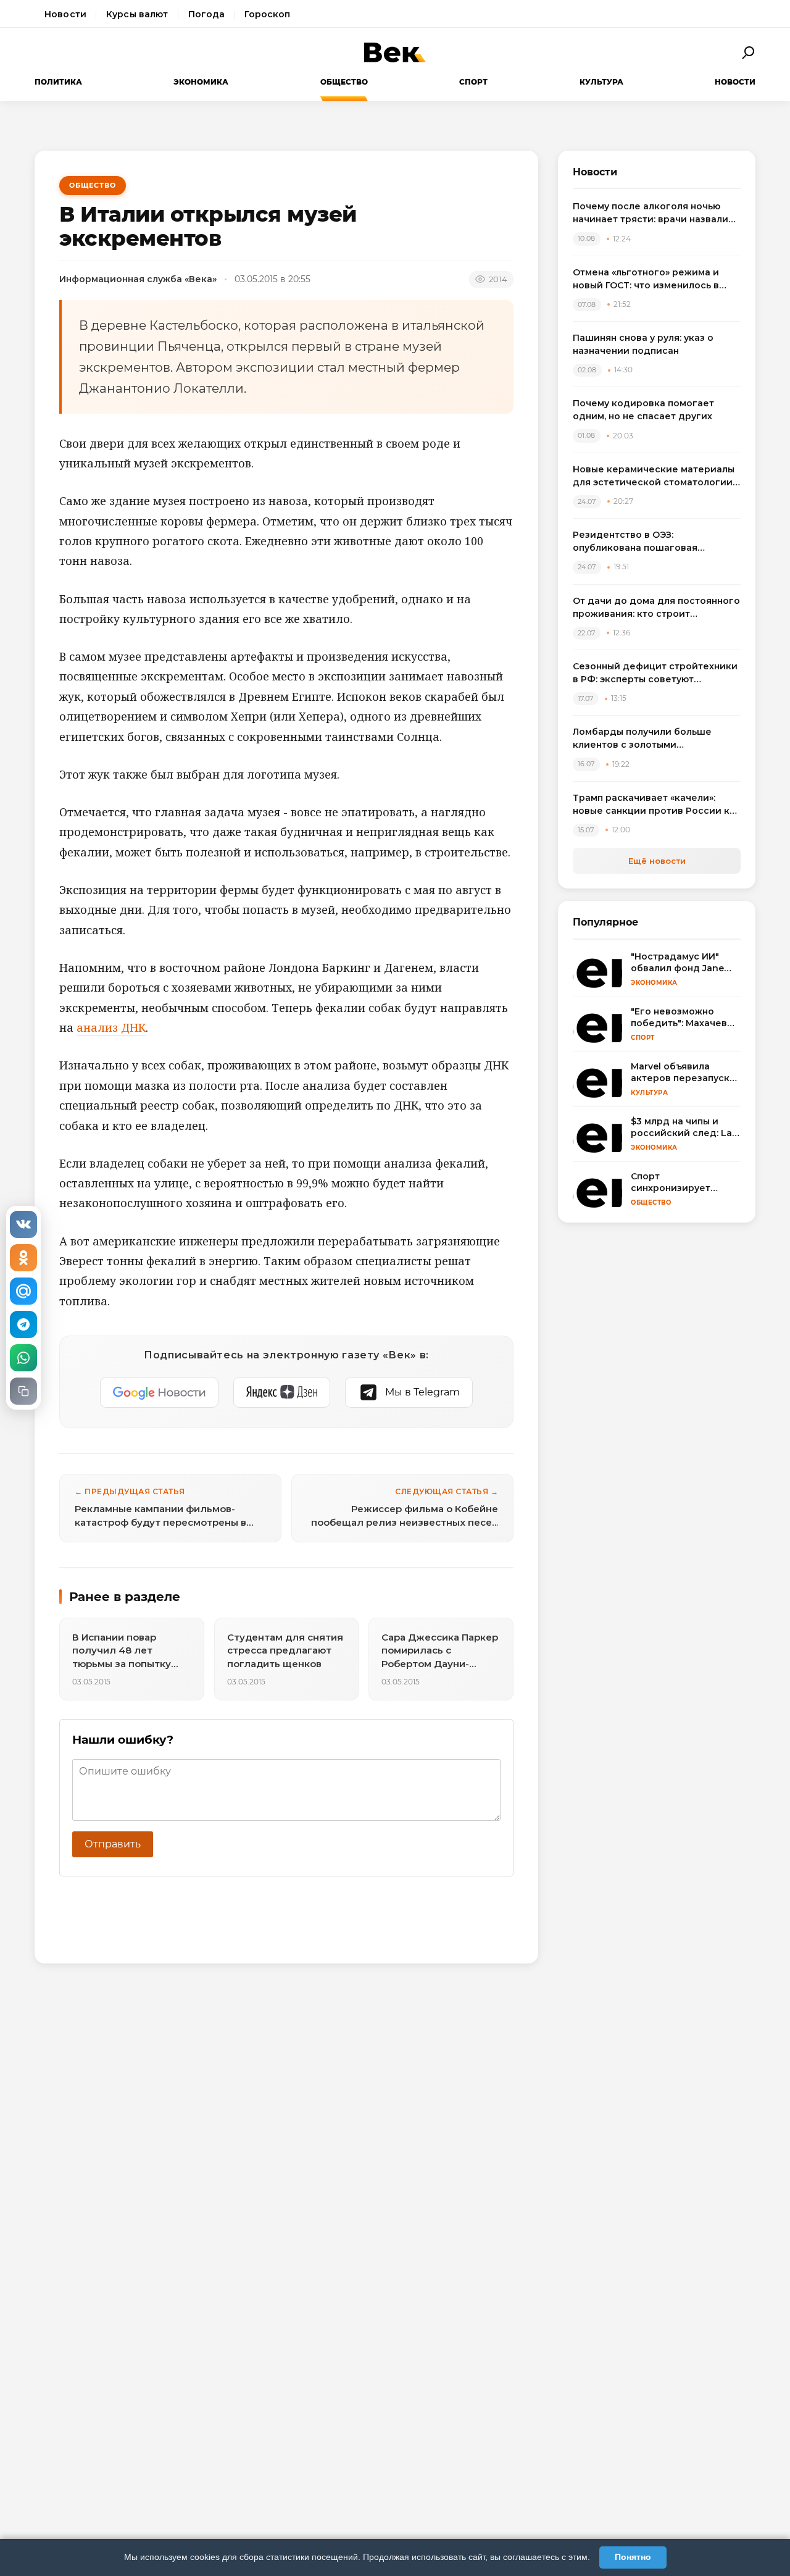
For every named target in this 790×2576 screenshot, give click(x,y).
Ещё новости (657, 861)
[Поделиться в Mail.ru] (23, 1291)
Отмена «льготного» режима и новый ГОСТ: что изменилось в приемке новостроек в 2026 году (654, 279)
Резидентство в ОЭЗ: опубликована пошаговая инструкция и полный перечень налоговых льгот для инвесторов (653, 542)
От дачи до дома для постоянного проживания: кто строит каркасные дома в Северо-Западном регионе (656, 608)
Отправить (113, 1844)
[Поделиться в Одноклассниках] (23, 1258)
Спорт (473, 82)
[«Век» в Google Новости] (159, 1392)
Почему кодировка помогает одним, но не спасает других (643, 410)
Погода (207, 14)
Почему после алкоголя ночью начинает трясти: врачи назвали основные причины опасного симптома (651, 213)
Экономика (201, 82)
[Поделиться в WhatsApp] (23, 1358)
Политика (58, 82)
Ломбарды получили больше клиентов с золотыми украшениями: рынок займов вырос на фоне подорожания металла (643, 739)
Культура (601, 82)
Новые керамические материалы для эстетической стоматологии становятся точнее (654, 476)
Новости (65, 14)
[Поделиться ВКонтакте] (23, 1224)
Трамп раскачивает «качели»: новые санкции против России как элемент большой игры (657, 805)
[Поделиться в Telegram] (23, 1324)
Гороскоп (267, 14)
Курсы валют (137, 14)
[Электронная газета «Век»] (395, 52)
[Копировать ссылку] (23, 1391)
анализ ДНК (111, 1027)
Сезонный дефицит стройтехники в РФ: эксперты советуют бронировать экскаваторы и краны (655, 673)
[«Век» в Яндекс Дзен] (282, 1392)
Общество (344, 82)
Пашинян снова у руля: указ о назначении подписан (643, 344)
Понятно (633, 2557)
